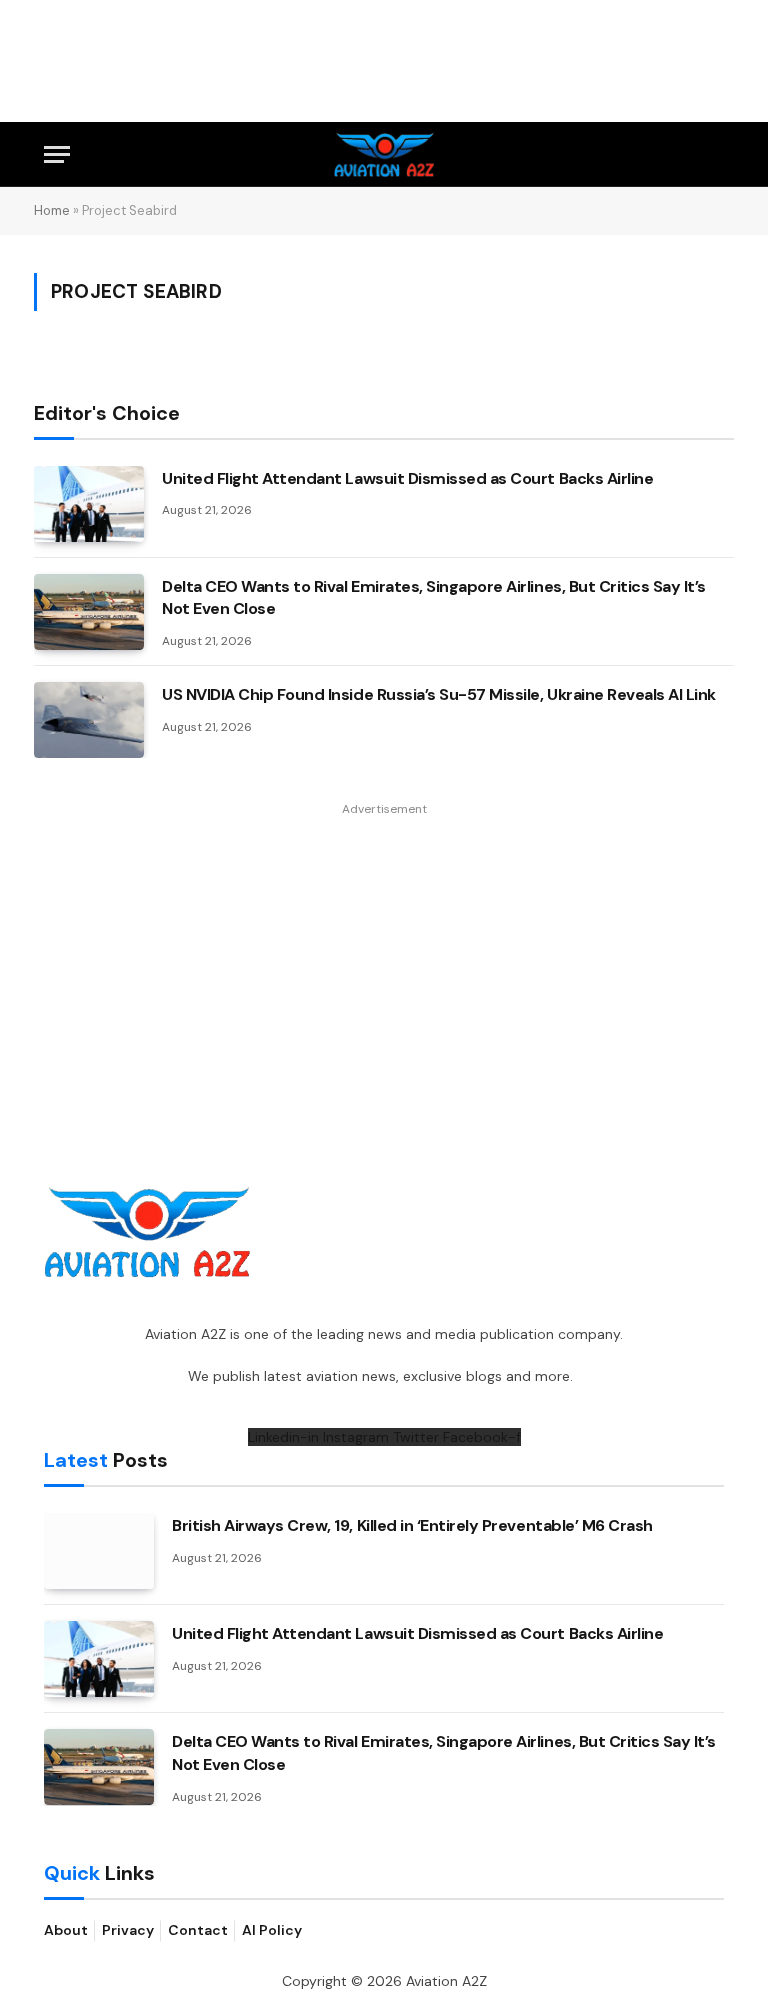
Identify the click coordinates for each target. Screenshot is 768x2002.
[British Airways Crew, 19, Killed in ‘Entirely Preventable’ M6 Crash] (99, 1551)
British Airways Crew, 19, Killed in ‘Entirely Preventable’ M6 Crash (412, 1525)
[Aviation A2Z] (384, 154)
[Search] (715, 154)
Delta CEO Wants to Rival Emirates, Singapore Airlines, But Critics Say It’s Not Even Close (434, 598)
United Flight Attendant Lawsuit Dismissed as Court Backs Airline (407, 478)
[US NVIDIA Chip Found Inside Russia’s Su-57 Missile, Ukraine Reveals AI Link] (89, 720)
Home (52, 210)
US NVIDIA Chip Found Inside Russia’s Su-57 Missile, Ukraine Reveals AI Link (439, 694)
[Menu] (57, 154)
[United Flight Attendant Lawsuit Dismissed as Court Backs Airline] (89, 504)
